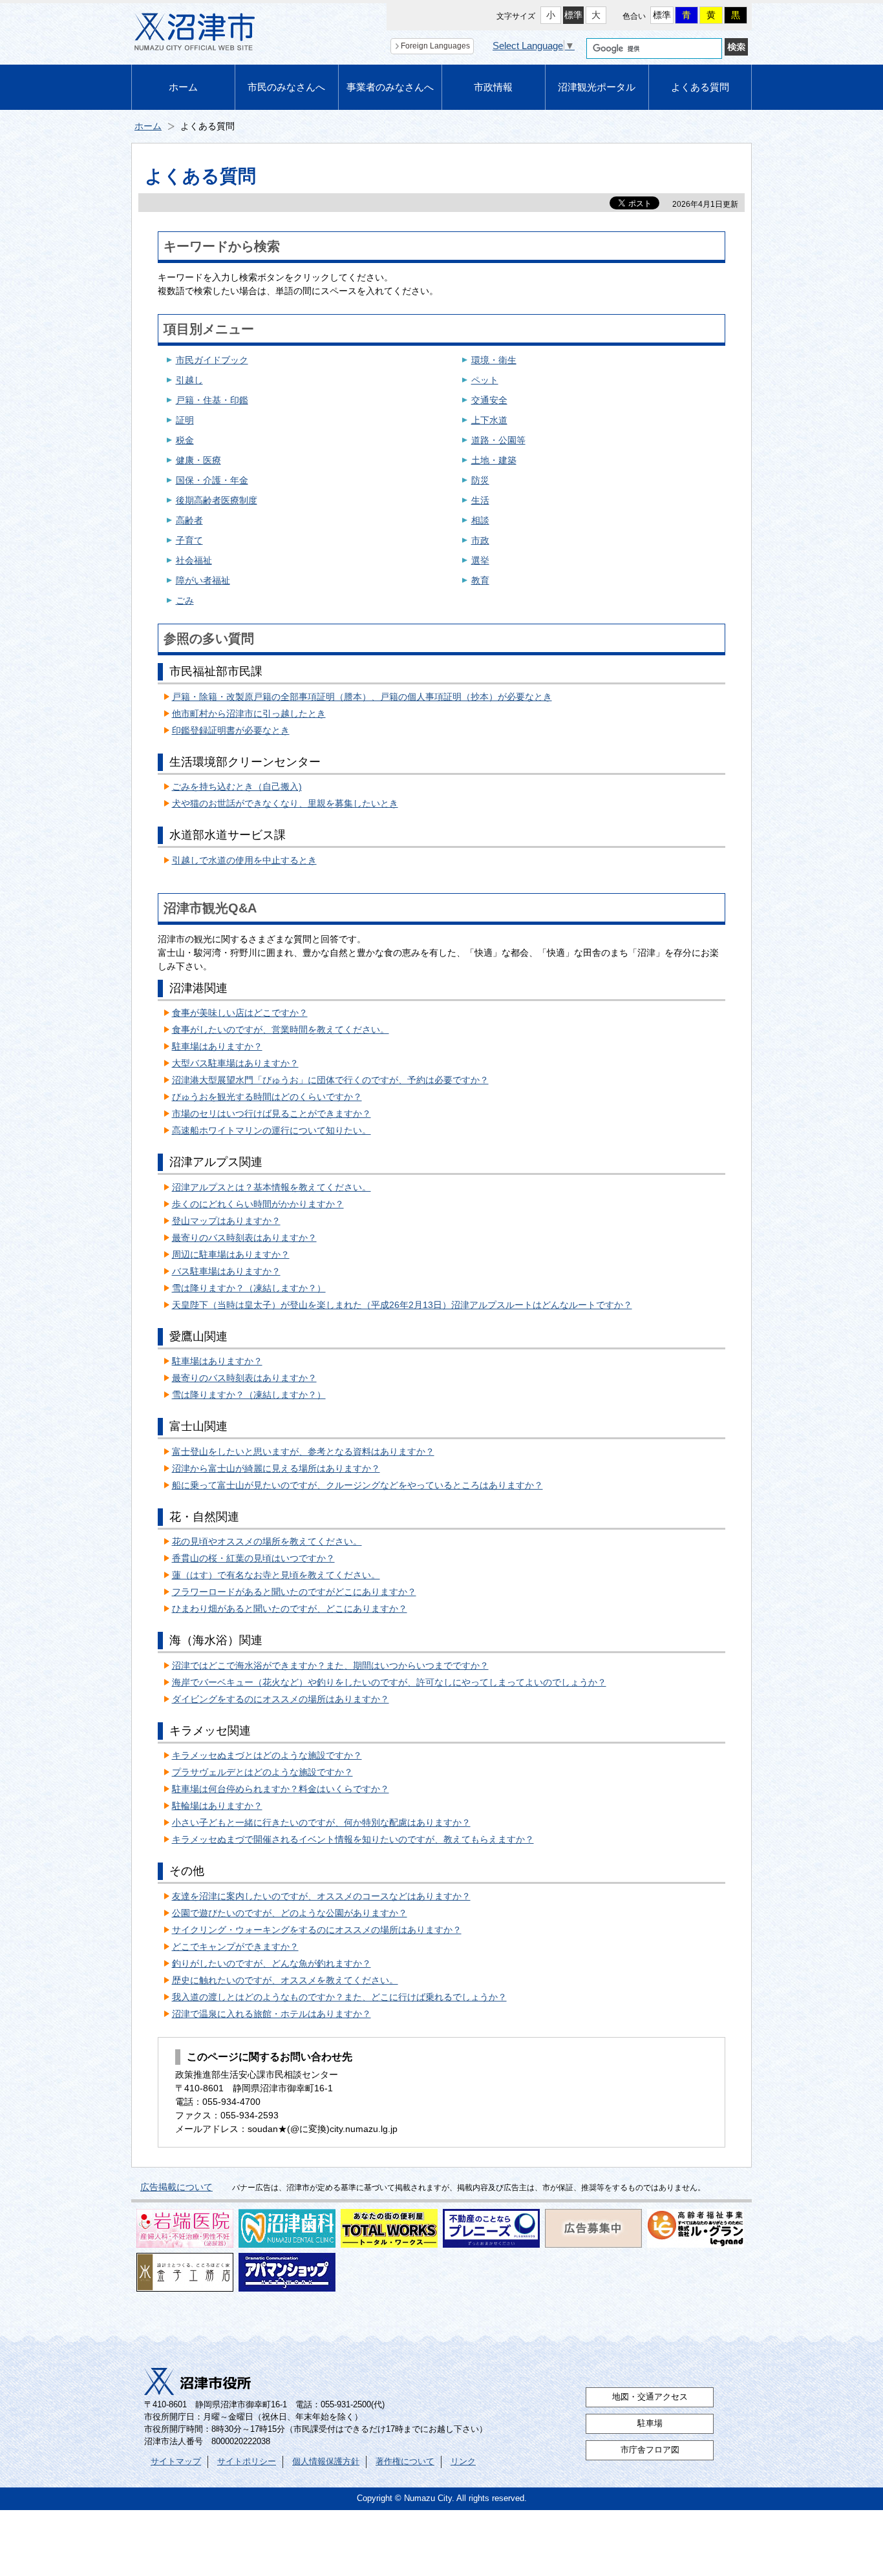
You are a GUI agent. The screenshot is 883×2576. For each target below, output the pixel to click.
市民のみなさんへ (286, 87)
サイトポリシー (247, 2462)
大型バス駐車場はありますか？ (235, 1063)
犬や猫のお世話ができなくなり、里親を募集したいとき (285, 803)
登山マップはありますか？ (226, 1221)
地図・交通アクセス (650, 2397)
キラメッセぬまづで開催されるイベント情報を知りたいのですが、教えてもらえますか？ (353, 1839)
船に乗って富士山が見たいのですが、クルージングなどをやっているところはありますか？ (357, 1485)
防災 (480, 480)
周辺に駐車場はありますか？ (231, 1254)
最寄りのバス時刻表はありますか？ (244, 1238)
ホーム (183, 87)
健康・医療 (198, 460)
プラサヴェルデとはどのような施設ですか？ (262, 1772)
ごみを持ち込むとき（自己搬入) (237, 787)
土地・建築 (494, 460)
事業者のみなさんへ (390, 87)
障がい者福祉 (203, 580)
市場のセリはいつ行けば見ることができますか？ (271, 1114)
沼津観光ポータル (597, 87)
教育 (480, 580)
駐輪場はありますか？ (217, 1806)
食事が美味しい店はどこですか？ (240, 1013)
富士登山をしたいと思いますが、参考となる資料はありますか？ (303, 1452)
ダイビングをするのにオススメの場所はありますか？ (281, 1699)
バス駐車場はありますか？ (226, 1271)
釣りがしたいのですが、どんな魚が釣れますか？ (271, 1963)
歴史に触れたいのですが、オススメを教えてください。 (285, 1980)
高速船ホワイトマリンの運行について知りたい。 (271, 1130)
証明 (185, 420)
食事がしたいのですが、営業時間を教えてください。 (281, 1029)
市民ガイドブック (212, 360)
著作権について (405, 2462)
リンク (463, 2462)
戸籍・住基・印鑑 (212, 400)
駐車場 (650, 2423)
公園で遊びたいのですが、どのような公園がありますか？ (290, 1913)
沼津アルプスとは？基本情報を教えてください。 (271, 1187)
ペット (485, 380)
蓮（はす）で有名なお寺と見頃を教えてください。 (276, 1575)
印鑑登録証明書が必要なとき (231, 730)
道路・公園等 (498, 440)
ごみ (185, 600)
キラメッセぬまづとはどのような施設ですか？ (267, 1755)
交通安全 (489, 400)
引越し (189, 380)
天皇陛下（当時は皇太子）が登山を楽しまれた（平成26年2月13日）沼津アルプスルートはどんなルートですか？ (402, 1305)
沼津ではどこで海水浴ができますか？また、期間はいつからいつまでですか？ (330, 1665)
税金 (185, 440)
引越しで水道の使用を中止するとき (244, 860)
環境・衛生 (494, 360)
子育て (189, 540)
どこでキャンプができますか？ (235, 1947)
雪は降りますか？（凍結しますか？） (249, 1288)
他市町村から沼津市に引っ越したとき (249, 713)
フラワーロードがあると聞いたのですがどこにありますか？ (294, 1592)
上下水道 (489, 420)
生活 (480, 500)
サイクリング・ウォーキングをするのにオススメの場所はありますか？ (317, 1930)
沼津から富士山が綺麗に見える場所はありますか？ (276, 1468)
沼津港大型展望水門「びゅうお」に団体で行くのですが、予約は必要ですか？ (330, 1080)
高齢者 (189, 520)
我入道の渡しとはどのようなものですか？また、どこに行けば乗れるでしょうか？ (339, 1997)
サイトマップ (176, 2462)
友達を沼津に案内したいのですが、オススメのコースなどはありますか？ (321, 1896)
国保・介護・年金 (212, 480)
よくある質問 (700, 87)
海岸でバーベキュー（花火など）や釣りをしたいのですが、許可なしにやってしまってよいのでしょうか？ (389, 1682)
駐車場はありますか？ (217, 1046)
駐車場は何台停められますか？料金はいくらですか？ (281, 1789)
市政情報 (493, 87)
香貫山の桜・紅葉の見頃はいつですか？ (253, 1558)
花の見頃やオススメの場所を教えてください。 (267, 1541)
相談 (480, 520)
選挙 (480, 560)
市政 (480, 540)
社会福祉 (194, 560)
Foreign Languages (435, 46)
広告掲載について (176, 2187)
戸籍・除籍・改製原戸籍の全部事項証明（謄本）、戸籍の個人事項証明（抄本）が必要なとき (362, 697)
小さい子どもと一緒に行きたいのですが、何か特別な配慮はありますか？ (321, 1822)
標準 (573, 15)
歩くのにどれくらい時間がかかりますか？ (258, 1204)
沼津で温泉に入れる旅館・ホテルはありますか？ (271, 2014)
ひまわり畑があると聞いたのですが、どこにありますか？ (290, 1609)
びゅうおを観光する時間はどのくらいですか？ (267, 1097)
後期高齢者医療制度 (217, 500)
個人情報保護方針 (326, 2462)
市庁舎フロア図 (650, 2450)
